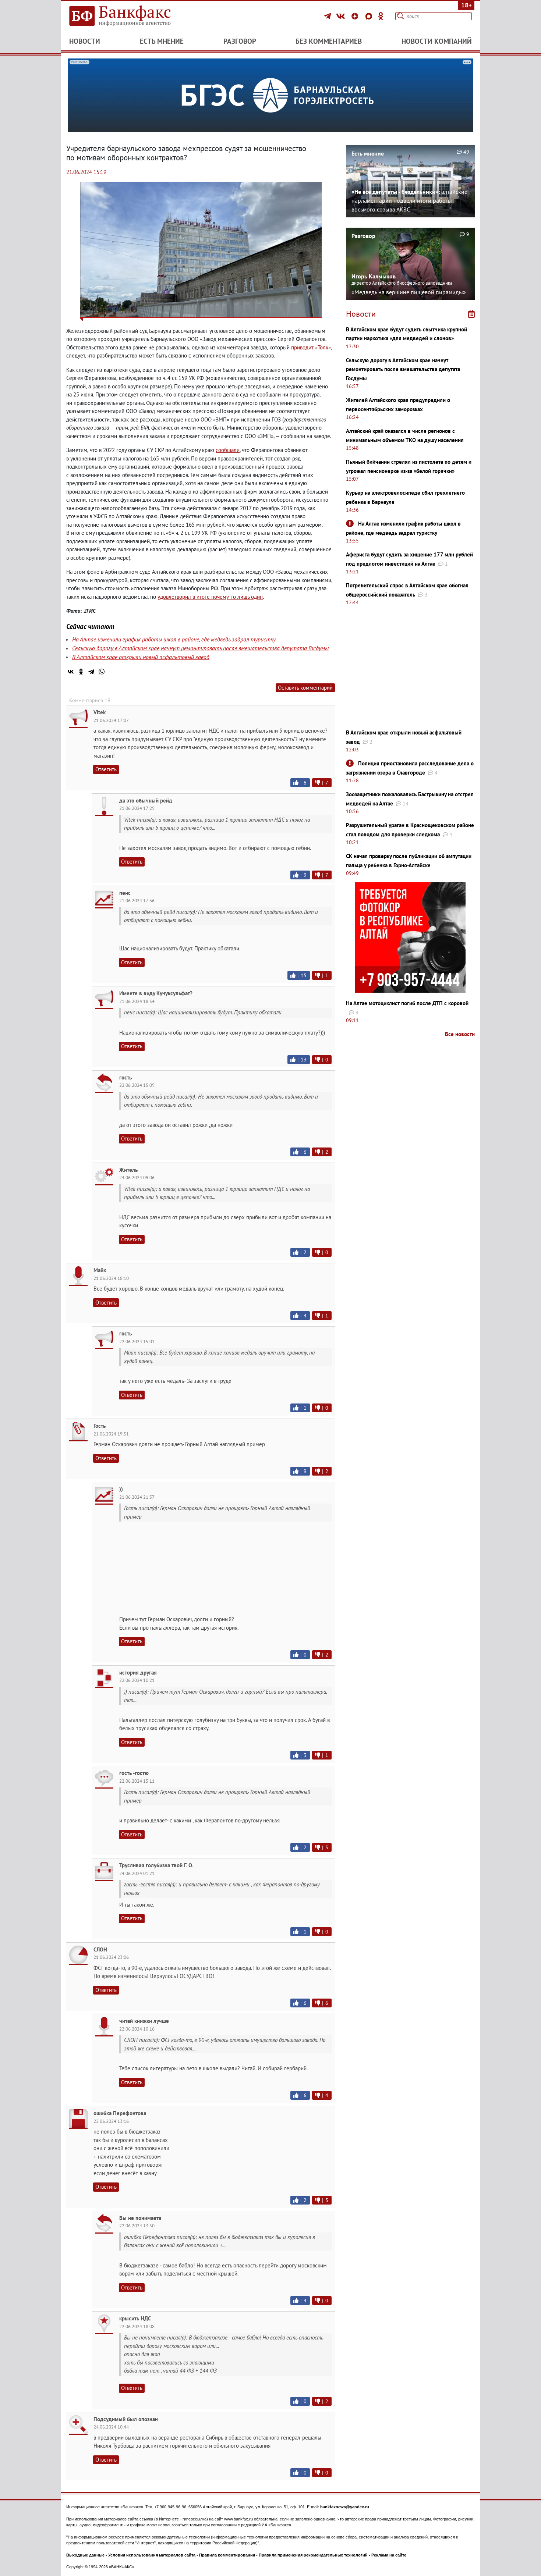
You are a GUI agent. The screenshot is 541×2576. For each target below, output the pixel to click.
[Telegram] (328, 16)
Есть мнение (162, 41)
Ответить (106, 769)
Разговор (240, 41)
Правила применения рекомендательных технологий (313, 2555)
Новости (85, 41)
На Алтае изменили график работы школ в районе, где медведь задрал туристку (174, 639)
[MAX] (370, 16)
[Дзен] (356, 16)
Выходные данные (85, 2555)
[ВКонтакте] (342, 16)
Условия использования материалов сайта (152, 2555)
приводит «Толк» (311, 347)
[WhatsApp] (102, 672)
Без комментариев (329, 41)
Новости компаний (437, 41)
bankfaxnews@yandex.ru (345, 2507)
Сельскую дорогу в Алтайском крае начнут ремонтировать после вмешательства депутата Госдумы (200, 648)
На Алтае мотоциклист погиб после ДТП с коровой (407, 1003)
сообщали (228, 450)
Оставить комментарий (305, 688)
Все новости (460, 1034)
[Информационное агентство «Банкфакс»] (131, 16)
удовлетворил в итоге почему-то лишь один (210, 597)
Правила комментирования (227, 2555)
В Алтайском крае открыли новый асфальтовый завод (141, 657)
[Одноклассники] (381, 16)
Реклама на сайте (389, 2555)
